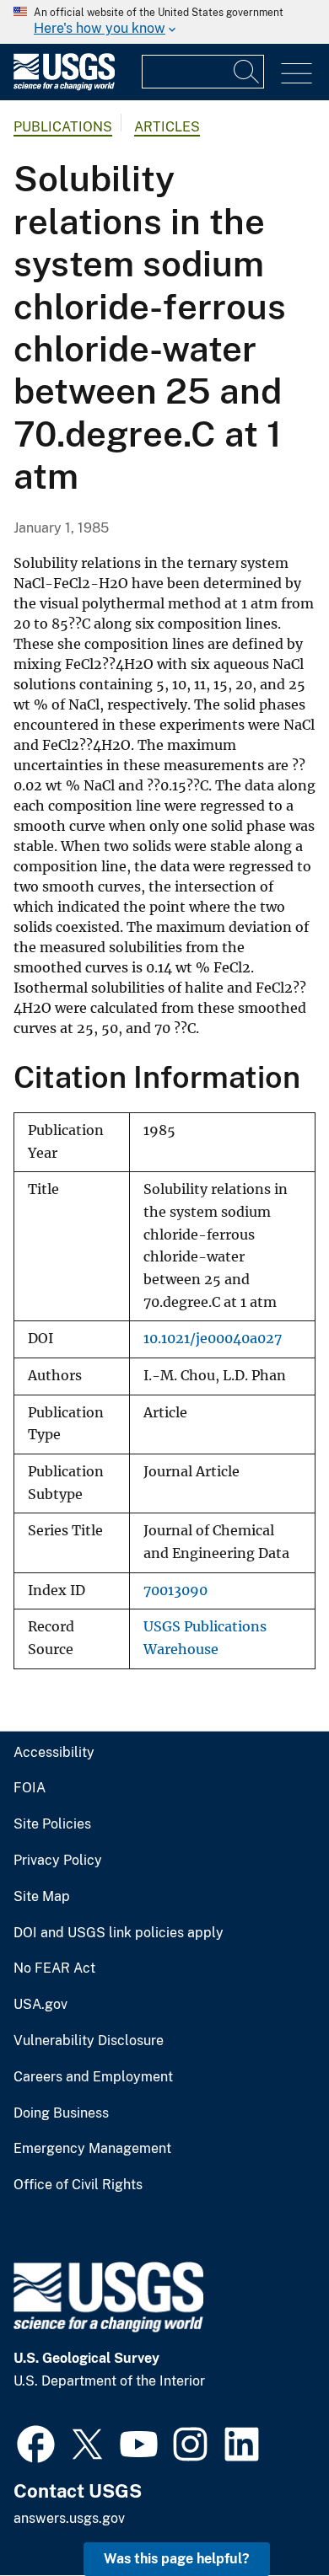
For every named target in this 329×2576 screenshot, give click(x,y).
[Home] (64, 86)
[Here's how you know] (164, 22)
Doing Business (61, 2113)
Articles (167, 127)
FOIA (30, 1788)
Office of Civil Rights (78, 2185)
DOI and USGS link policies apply (119, 1933)
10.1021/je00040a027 (213, 1339)
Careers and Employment (93, 2077)
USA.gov (40, 2005)
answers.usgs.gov (69, 2518)
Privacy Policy (58, 1861)
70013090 (175, 1591)
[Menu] (297, 74)
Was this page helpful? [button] (177, 2559)
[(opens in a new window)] (36, 2442)
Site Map (42, 1897)
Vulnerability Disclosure (89, 2041)
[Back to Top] (268, 2515)
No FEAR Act (54, 1968)
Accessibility (54, 1753)
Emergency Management (92, 2149)
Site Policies (52, 1824)
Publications (63, 127)
